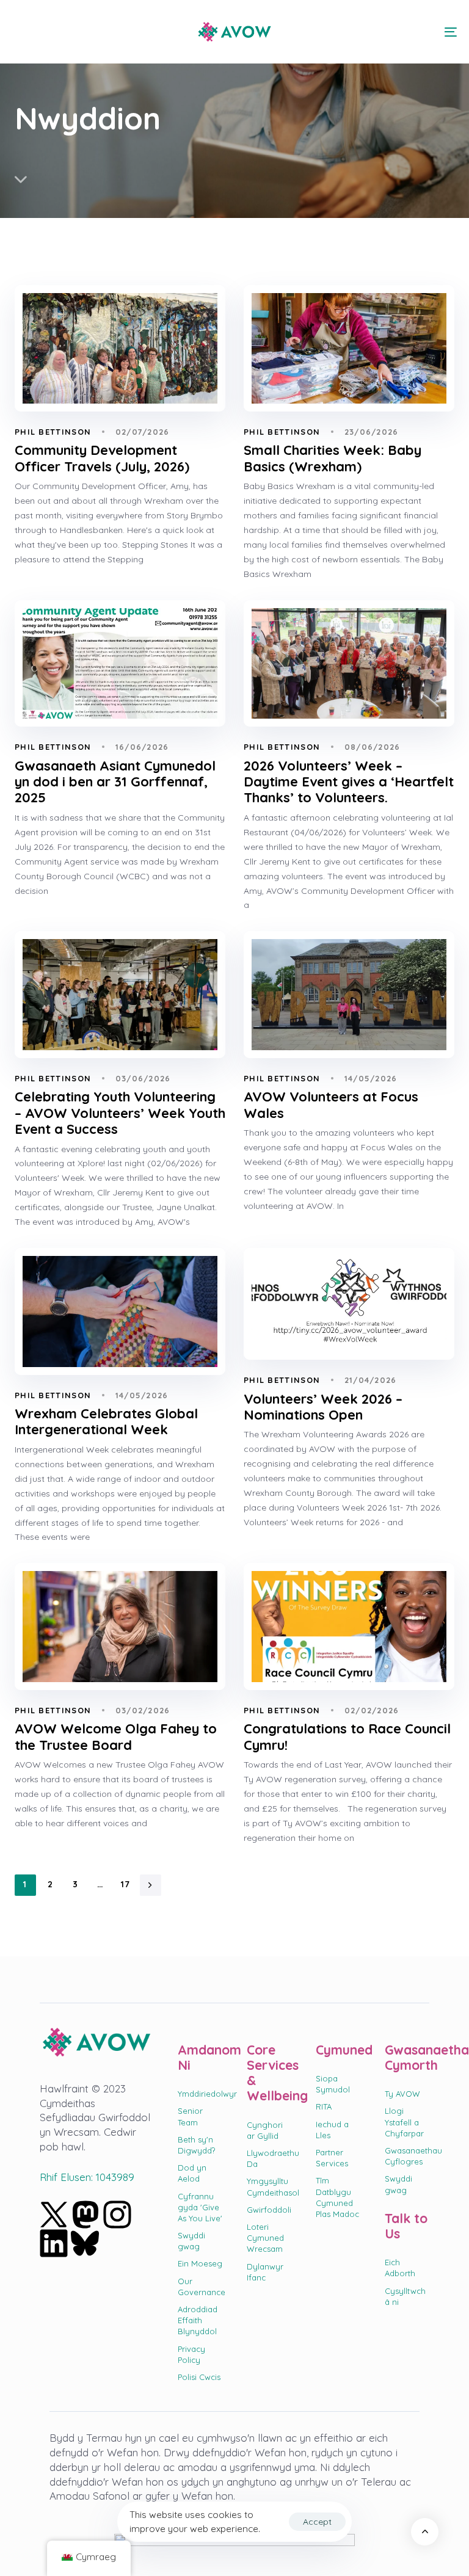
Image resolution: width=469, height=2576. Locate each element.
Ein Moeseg (200, 2263)
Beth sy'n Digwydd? (196, 2145)
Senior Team (190, 2116)
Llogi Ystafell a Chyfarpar (404, 2122)
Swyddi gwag (191, 2241)
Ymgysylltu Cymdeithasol (269, 2186)
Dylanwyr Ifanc (265, 2272)
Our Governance (200, 2287)
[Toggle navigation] (383, 32)
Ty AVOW (402, 2094)
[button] (20, 32)
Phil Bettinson (53, 432)
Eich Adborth (400, 2268)
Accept (317, 2522)
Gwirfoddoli (269, 2210)
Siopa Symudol (333, 2084)
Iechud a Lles (332, 2130)
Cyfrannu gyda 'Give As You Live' (200, 2207)
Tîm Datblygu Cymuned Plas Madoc (337, 2197)
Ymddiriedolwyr (200, 2094)
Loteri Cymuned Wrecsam (265, 2238)
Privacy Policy (191, 2354)
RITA (324, 2106)
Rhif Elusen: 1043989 (87, 2177)
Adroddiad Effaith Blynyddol (198, 2320)
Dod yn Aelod (192, 2173)
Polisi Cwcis (199, 2377)
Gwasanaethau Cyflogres (407, 2156)
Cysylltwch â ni (405, 2296)
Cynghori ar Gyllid (265, 2130)
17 (126, 1884)
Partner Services (332, 2158)
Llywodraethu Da (269, 2158)
